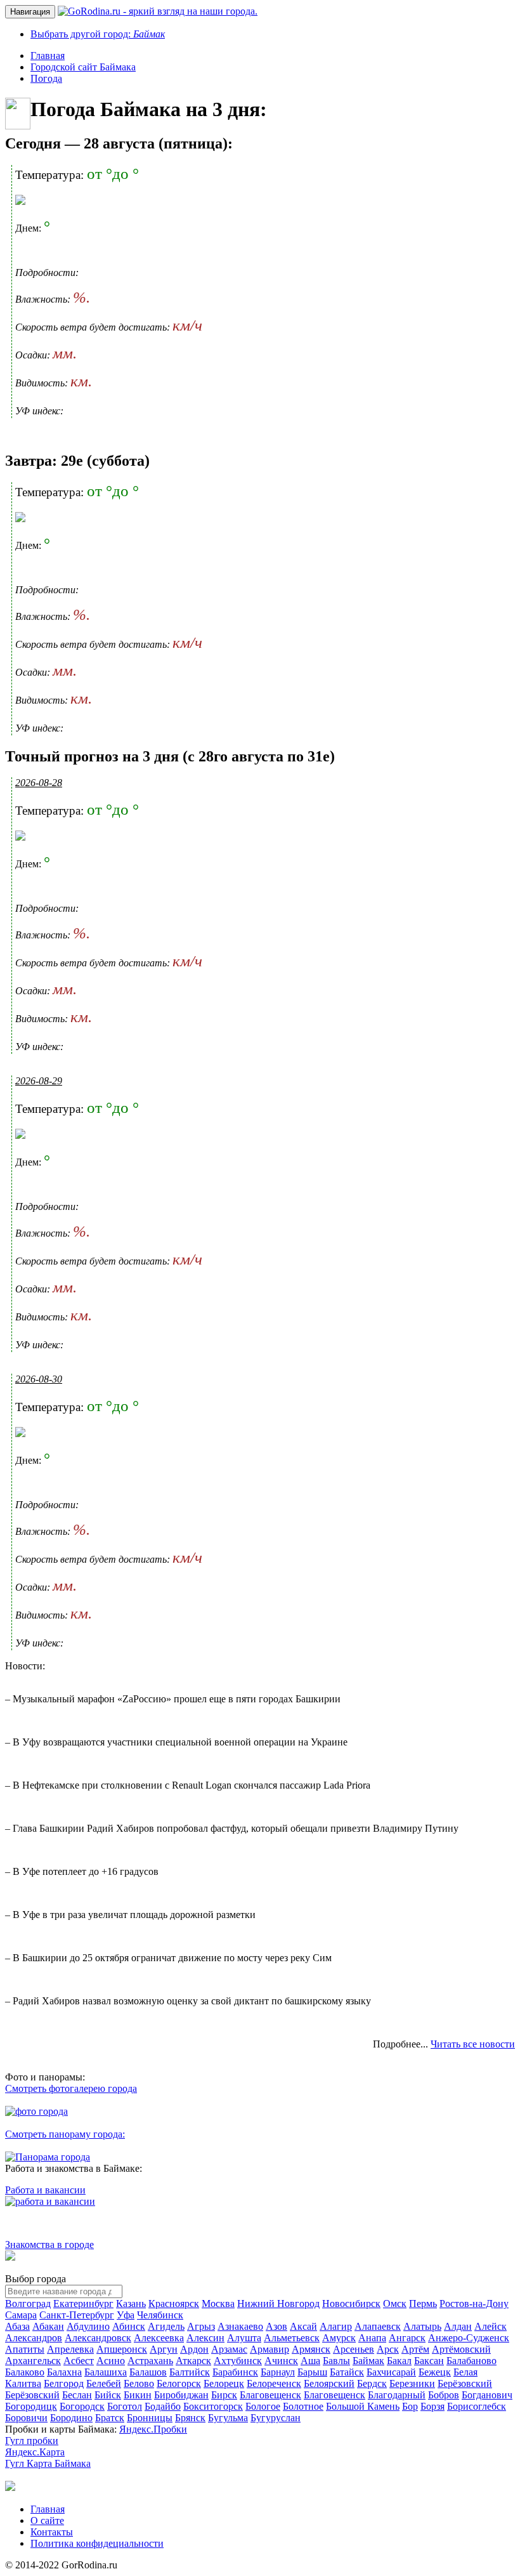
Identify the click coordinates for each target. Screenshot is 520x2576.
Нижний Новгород (278, 2303)
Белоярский (329, 2383)
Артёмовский (461, 2349)
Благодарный (397, 2395)
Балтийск (190, 2372)
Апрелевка (70, 2349)
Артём (415, 2349)
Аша (310, 2361)
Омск (395, 2303)
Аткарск (193, 2361)
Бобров (444, 2395)
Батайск (347, 2372)
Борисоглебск (477, 2406)
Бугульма (228, 2418)
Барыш (312, 2372)
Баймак (368, 2361)
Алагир (336, 2326)
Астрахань (150, 2361)
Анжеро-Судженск (469, 2338)
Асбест (79, 2361)
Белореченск (274, 2383)
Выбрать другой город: (98, 34)
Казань (131, 2303)
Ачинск (281, 2361)
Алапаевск (378, 2326)
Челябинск (160, 2315)
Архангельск (33, 2361)
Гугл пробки (32, 2441)
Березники (412, 2383)
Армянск (311, 2349)
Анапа (372, 2338)
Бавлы (336, 2361)
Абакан (48, 2326)
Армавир (270, 2349)
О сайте (47, 2520)
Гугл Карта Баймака (48, 2463)
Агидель (166, 2326)
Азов (276, 2326)
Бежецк (435, 2372)
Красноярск (174, 2303)
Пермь (423, 2303)
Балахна (64, 2372)
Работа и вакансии (45, 2190)
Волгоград (28, 2303)
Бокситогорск (213, 2406)
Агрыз (201, 2326)
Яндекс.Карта (35, 2452)
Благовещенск (270, 2395)
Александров (34, 2338)
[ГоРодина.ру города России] (10, 2487)
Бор (410, 2406)
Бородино (71, 2418)
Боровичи (26, 2418)
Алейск (491, 2326)
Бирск (224, 2395)
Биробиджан (181, 2395)
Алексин (205, 2338)
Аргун (164, 2349)
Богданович (487, 2395)
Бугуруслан (276, 2418)
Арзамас (229, 2349)
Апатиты (25, 2349)
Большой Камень (363, 2406)
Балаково (25, 2372)
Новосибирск (351, 2303)
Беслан (77, 2395)
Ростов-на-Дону (474, 2303)
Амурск (339, 2338)
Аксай (303, 2326)
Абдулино (88, 2326)
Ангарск (407, 2338)
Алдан (458, 2326)
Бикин (138, 2395)
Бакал (399, 2361)
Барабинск (235, 2372)
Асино (111, 2361)
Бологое (263, 2406)
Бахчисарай (391, 2372)
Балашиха (106, 2372)
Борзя (432, 2406)
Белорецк (224, 2383)
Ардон (194, 2349)
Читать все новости (473, 2044)
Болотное (303, 2406)
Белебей (104, 2383)
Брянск (190, 2418)
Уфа (126, 2315)
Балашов (148, 2372)
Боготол (125, 2406)
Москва (218, 2303)
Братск (110, 2418)
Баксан (429, 2361)
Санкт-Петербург (77, 2315)
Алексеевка (159, 2338)
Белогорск (179, 2383)
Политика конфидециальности (97, 2543)
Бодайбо (163, 2406)
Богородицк (31, 2406)
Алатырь (422, 2326)
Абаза (17, 2326)
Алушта (244, 2338)
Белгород (64, 2383)
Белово (139, 2383)
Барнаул (278, 2372)
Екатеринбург (83, 2303)
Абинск (129, 2326)
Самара (21, 2315)
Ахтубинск (238, 2361)
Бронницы (150, 2418)
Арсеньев (354, 2349)
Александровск (98, 2338)
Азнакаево (240, 2326)
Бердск (372, 2383)
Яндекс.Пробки (153, 2429)
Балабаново (471, 2361)
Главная (48, 2509)
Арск (388, 2349)
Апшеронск (122, 2349)
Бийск (108, 2395)
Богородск (82, 2406)
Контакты (52, 2532)
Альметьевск (292, 2338)
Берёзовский (465, 2383)
